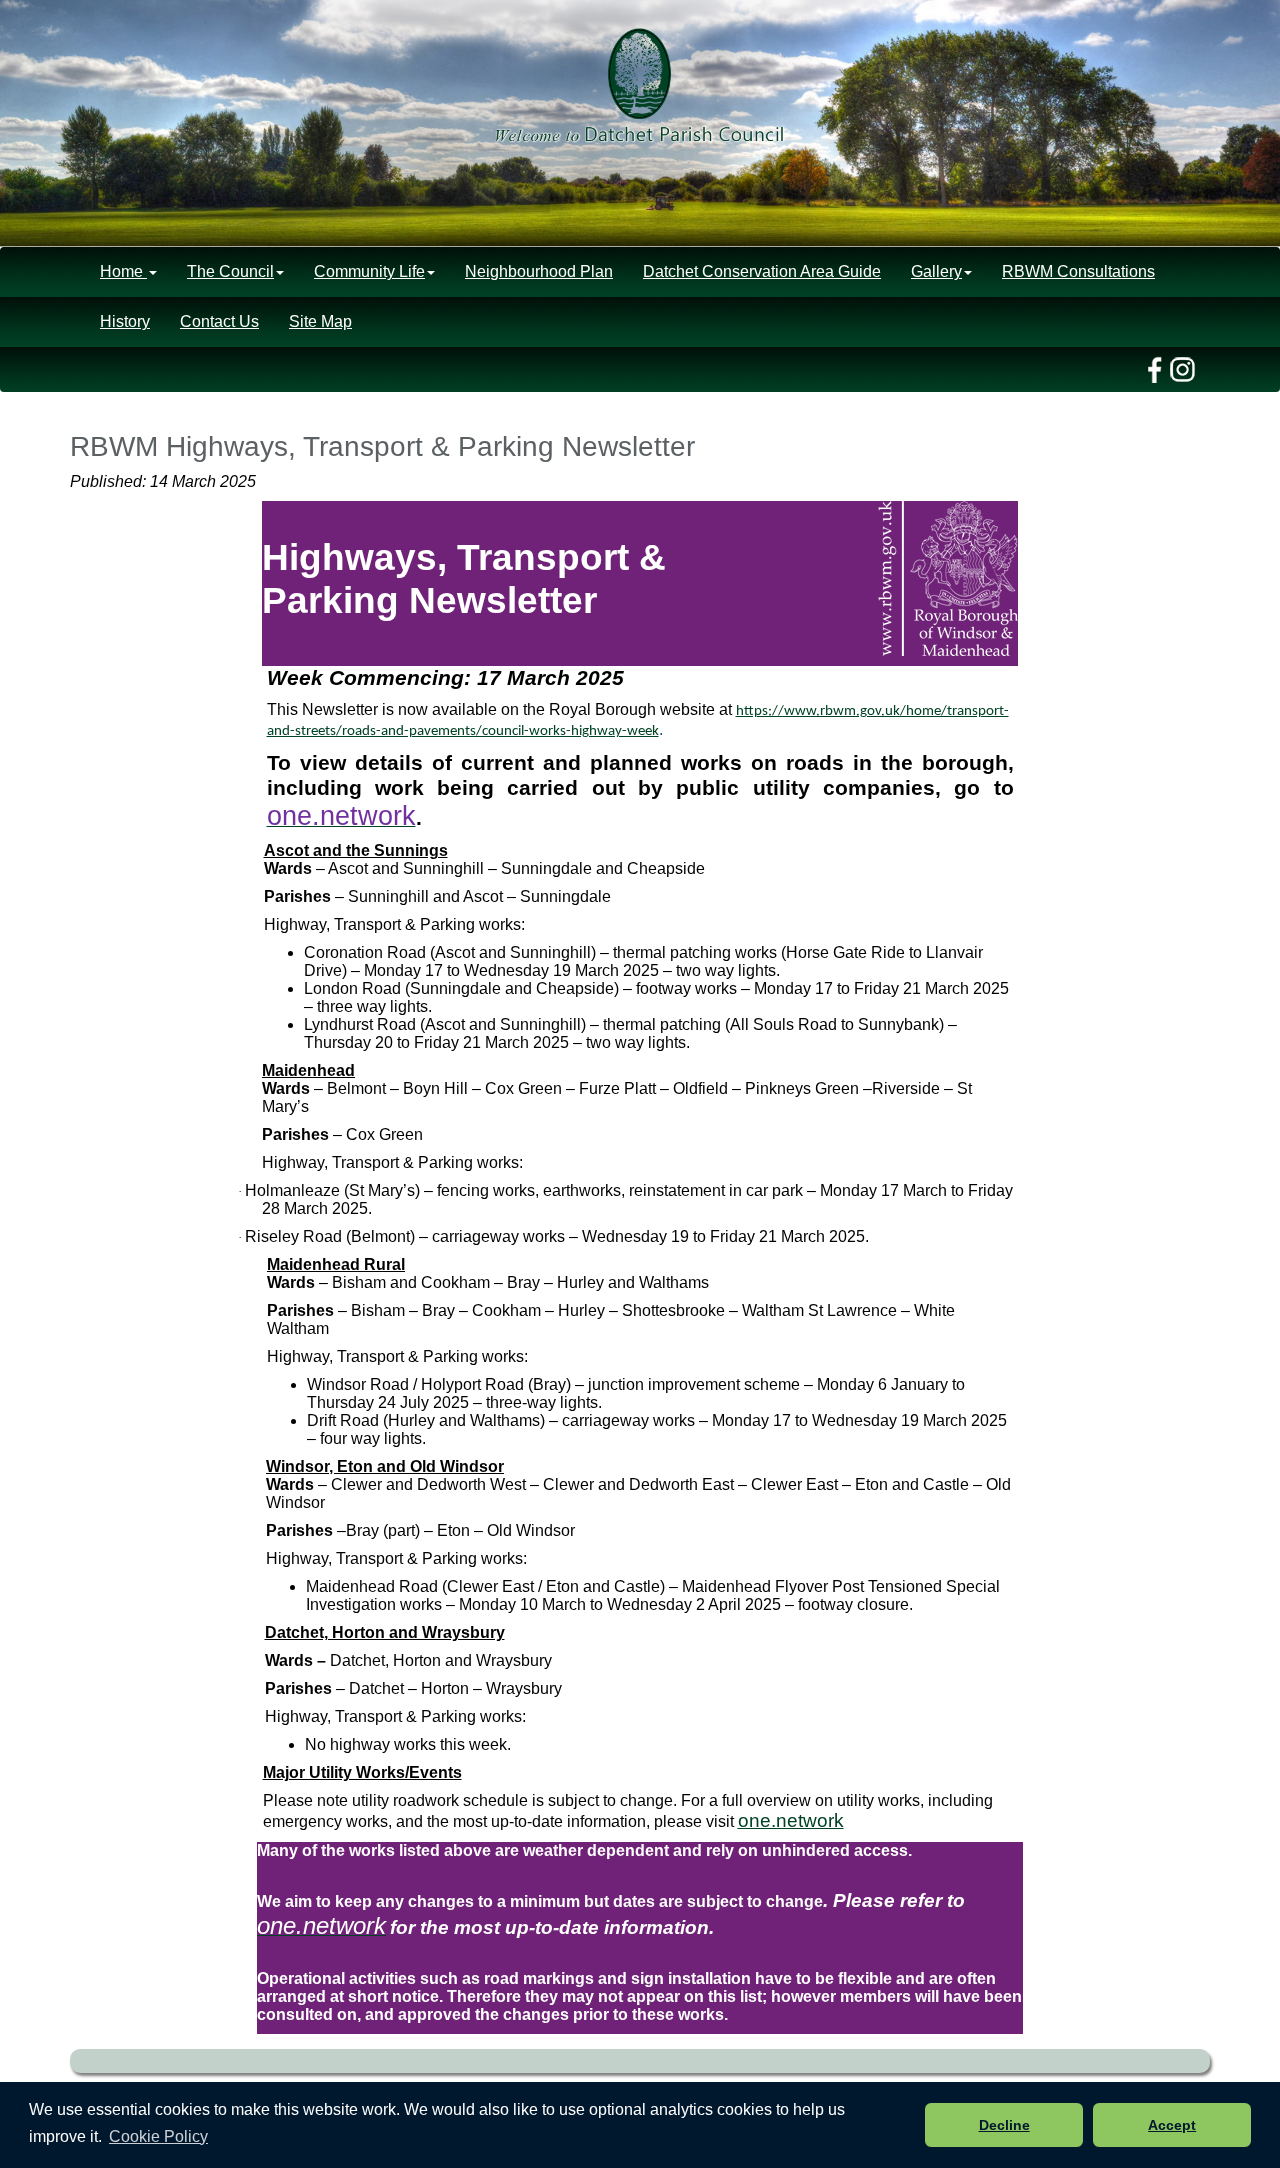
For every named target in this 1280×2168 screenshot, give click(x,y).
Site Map (320, 321)
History (125, 321)
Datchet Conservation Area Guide (762, 271)
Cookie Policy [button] (158, 2136)
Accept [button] (1172, 2125)
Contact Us (219, 321)
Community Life (369, 271)
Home (123, 271)
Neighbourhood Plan (539, 271)
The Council (230, 271)
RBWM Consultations (1078, 271)
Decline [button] (1004, 2125)
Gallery (936, 271)
